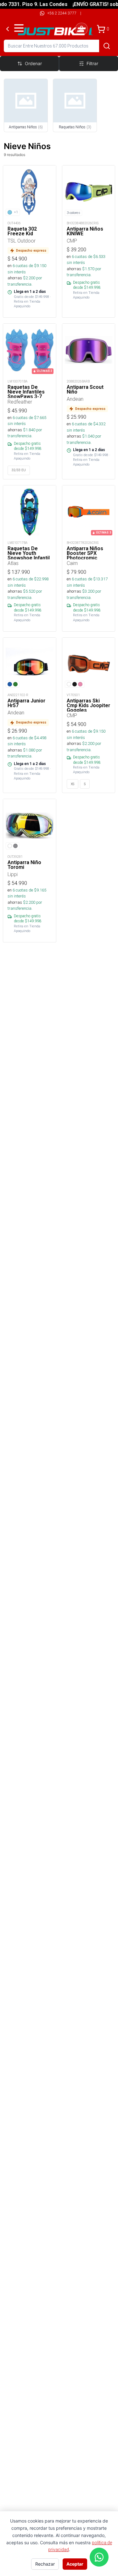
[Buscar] (107, 46)
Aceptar (75, 2564)
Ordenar (33, 63)
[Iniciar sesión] (81, 29)
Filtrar (92, 63)
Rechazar (45, 2564)
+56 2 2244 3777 (62, 13)
